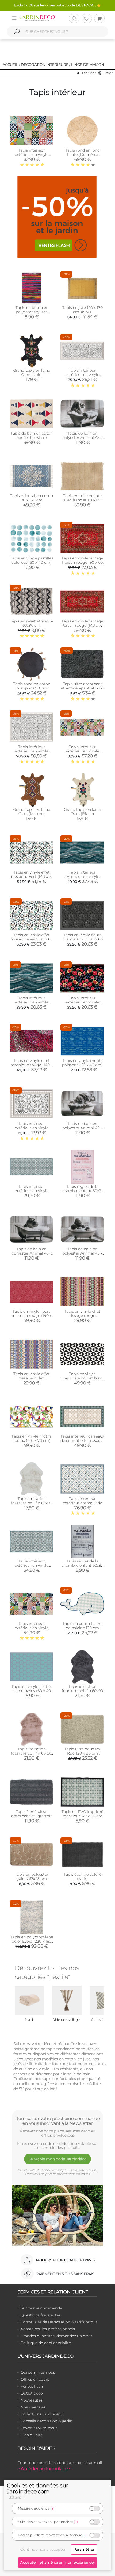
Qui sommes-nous (38, 2372)
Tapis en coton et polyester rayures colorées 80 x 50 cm (32, 312)
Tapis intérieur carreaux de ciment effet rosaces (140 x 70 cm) (82, 1440)
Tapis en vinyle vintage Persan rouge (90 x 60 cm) (82, 562)
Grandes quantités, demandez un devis (56, 2336)
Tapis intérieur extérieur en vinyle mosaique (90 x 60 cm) (32, 154)
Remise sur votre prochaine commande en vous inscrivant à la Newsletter (58, 2121)
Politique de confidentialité (46, 2343)
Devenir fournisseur (39, 2428)
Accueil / (11, 65)
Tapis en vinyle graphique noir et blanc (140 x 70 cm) (83, 1378)
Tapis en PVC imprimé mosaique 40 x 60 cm (82, 1814)
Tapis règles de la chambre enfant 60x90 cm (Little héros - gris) (83, 1565)
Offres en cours (35, 2379)
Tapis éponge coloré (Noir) (83, 1876)
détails (15, 2497)
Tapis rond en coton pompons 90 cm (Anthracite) (32, 688)
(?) (53, 2508)
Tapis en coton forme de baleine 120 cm (83, 1626)
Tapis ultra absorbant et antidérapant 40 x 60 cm (83, 688)
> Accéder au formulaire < (44, 2469)
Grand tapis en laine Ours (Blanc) (82, 812)
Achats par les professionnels (48, 2329)
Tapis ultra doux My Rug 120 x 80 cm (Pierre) (82, 1753)
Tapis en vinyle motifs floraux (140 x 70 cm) (32, 1438)
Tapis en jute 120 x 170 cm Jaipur (83, 310)
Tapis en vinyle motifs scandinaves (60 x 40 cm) (32, 1691)
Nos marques (33, 2407)
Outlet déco (32, 2393)
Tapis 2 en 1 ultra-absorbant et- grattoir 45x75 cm (32, 1816)
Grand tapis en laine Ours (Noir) (32, 372)
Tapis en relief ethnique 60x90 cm (32, 623)
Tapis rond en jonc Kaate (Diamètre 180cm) (82, 154)
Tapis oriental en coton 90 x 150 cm (32, 498)
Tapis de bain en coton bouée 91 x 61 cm (32, 435)
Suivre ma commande (41, 2308)
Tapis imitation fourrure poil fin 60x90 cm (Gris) (82, 1691)
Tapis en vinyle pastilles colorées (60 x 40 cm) (32, 560)
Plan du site (32, 2435)
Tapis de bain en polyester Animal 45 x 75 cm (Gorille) (82, 1253)
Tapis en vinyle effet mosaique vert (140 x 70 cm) (32, 876)
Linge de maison (88, 65)
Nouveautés (32, 2400)
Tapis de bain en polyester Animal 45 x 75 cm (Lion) (82, 438)
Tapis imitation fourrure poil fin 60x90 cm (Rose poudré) (32, 1753)
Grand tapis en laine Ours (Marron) (32, 812)
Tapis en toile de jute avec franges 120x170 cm (82, 500)
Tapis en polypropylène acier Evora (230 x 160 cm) (32, 1941)
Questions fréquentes (41, 2315)
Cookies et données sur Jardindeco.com (38, 2488)
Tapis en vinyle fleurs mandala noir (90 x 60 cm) (83, 939)
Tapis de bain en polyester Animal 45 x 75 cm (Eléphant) (82, 1128)
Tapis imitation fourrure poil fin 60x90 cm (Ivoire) (32, 1503)
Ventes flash (32, 2386)
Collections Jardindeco (42, 2414)
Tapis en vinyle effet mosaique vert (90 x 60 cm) (32, 939)
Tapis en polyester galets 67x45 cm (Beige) (32, 1879)
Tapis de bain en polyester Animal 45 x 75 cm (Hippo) (32, 1253)
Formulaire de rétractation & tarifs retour (59, 2322)
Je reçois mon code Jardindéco (58, 2159)
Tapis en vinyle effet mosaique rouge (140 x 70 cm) (32, 1065)
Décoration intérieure (45, 65)
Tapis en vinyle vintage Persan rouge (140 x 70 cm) (82, 625)
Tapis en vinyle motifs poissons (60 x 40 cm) (82, 1063)
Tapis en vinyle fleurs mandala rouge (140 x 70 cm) (32, 1316)
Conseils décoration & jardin (47, 2421)
